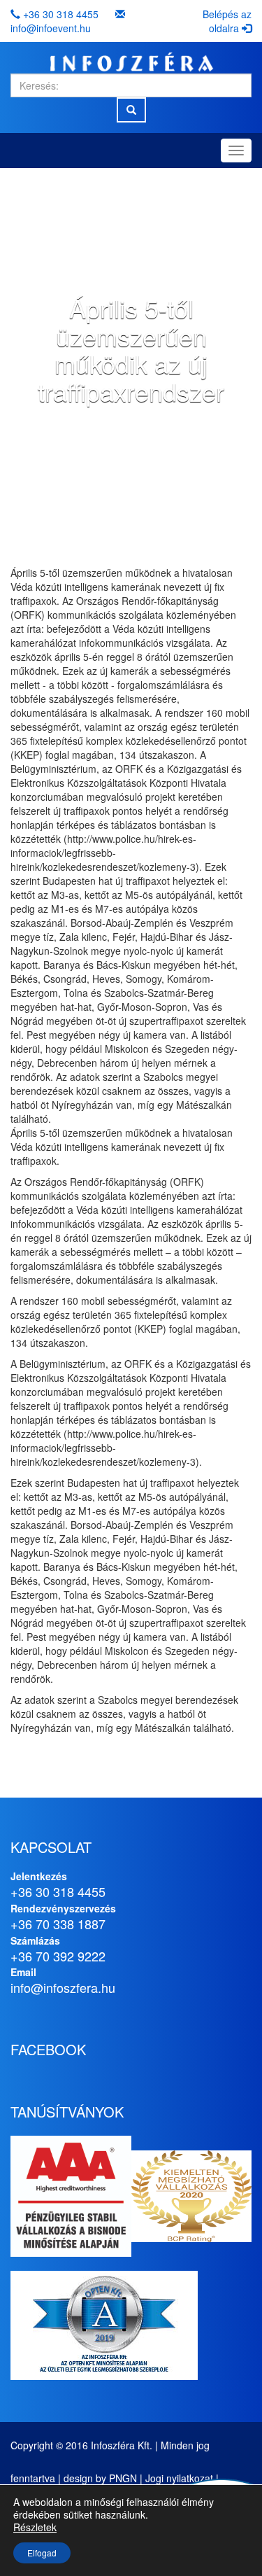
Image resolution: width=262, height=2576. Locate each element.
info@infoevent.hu (51, 28)
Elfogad (42, 2553)
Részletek (35, 2527)
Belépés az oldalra (227, 21)
